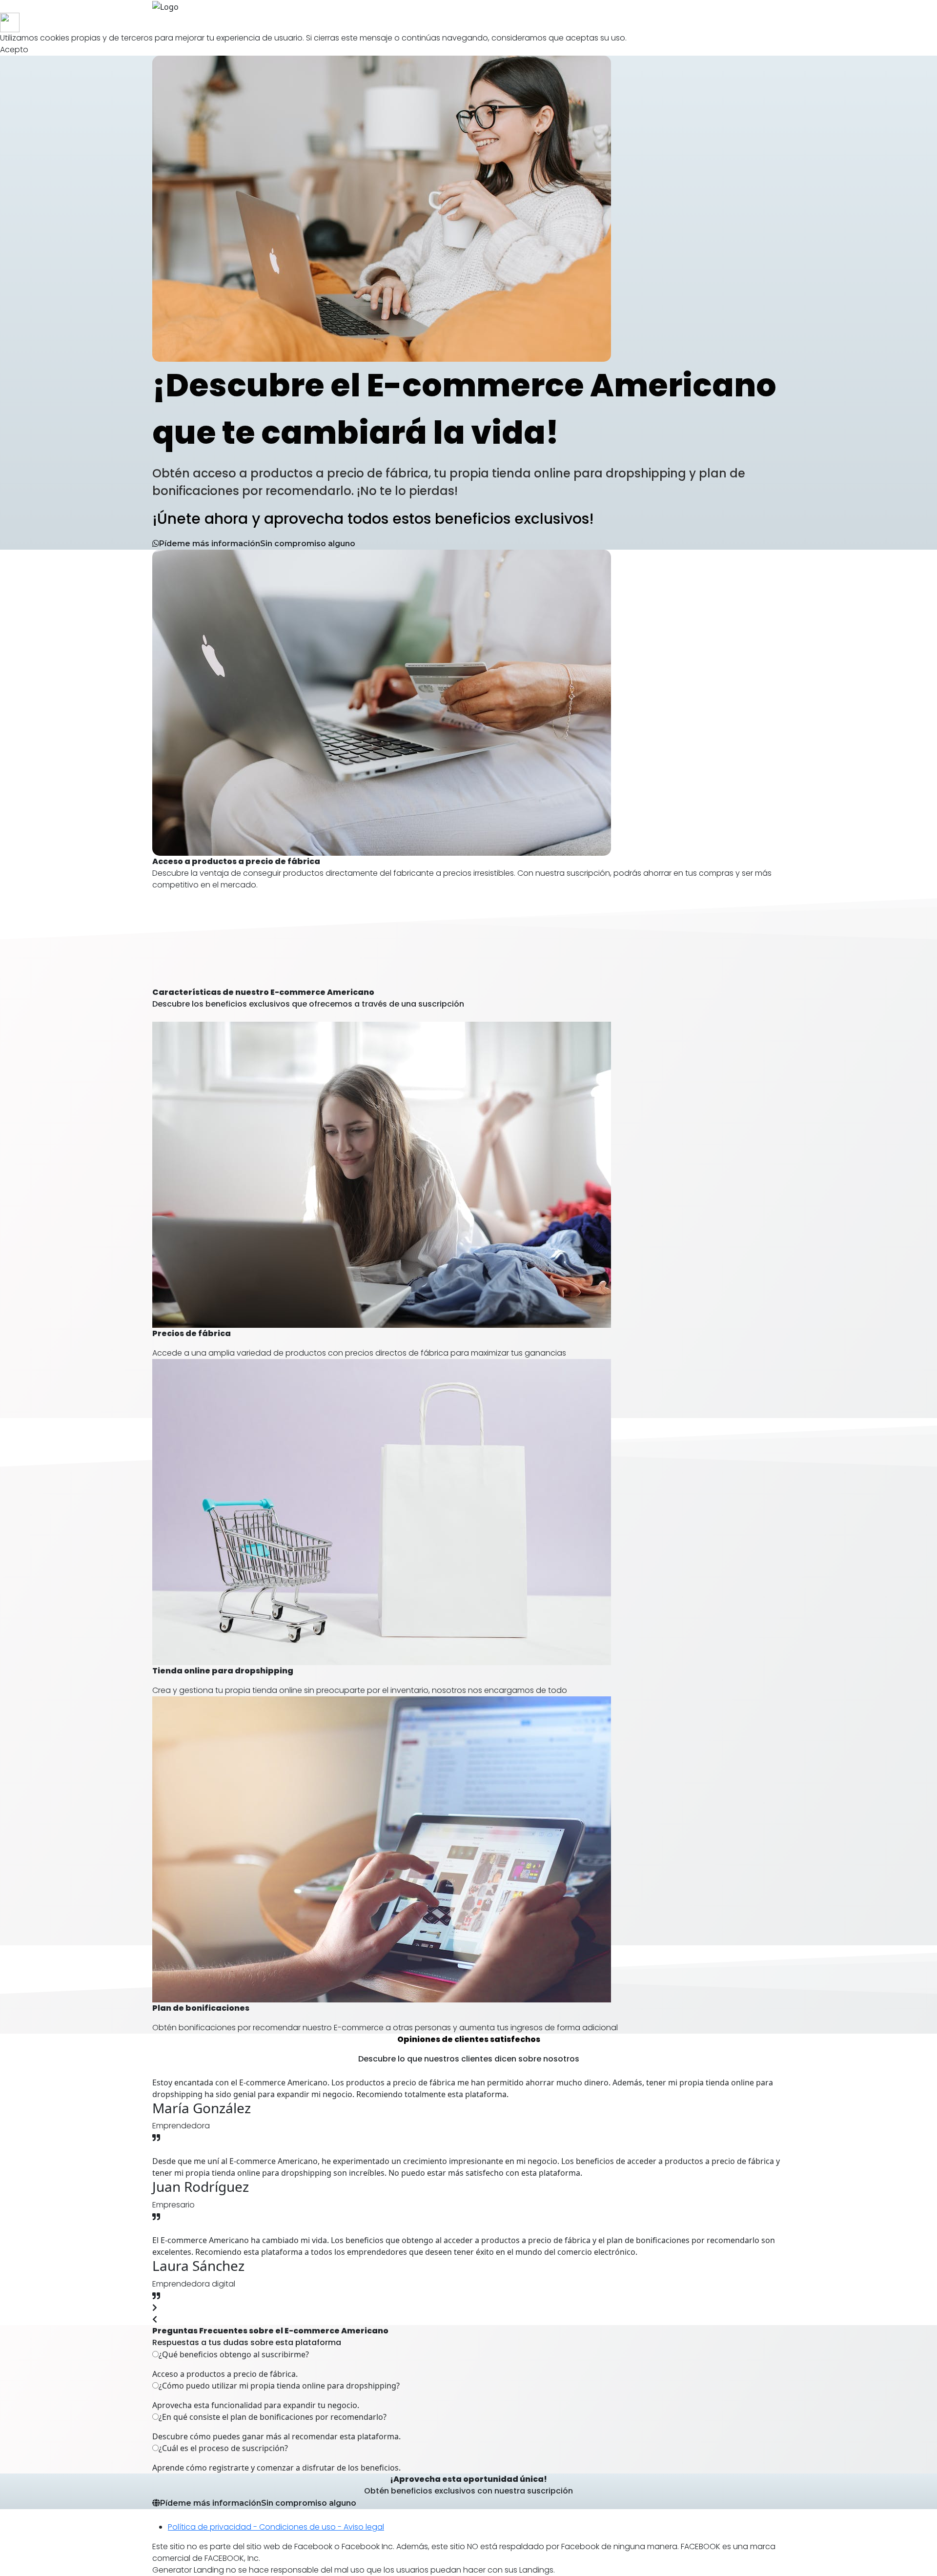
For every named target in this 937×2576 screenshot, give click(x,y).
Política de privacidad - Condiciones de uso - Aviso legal (276, 2527)
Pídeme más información (258, 2503)
